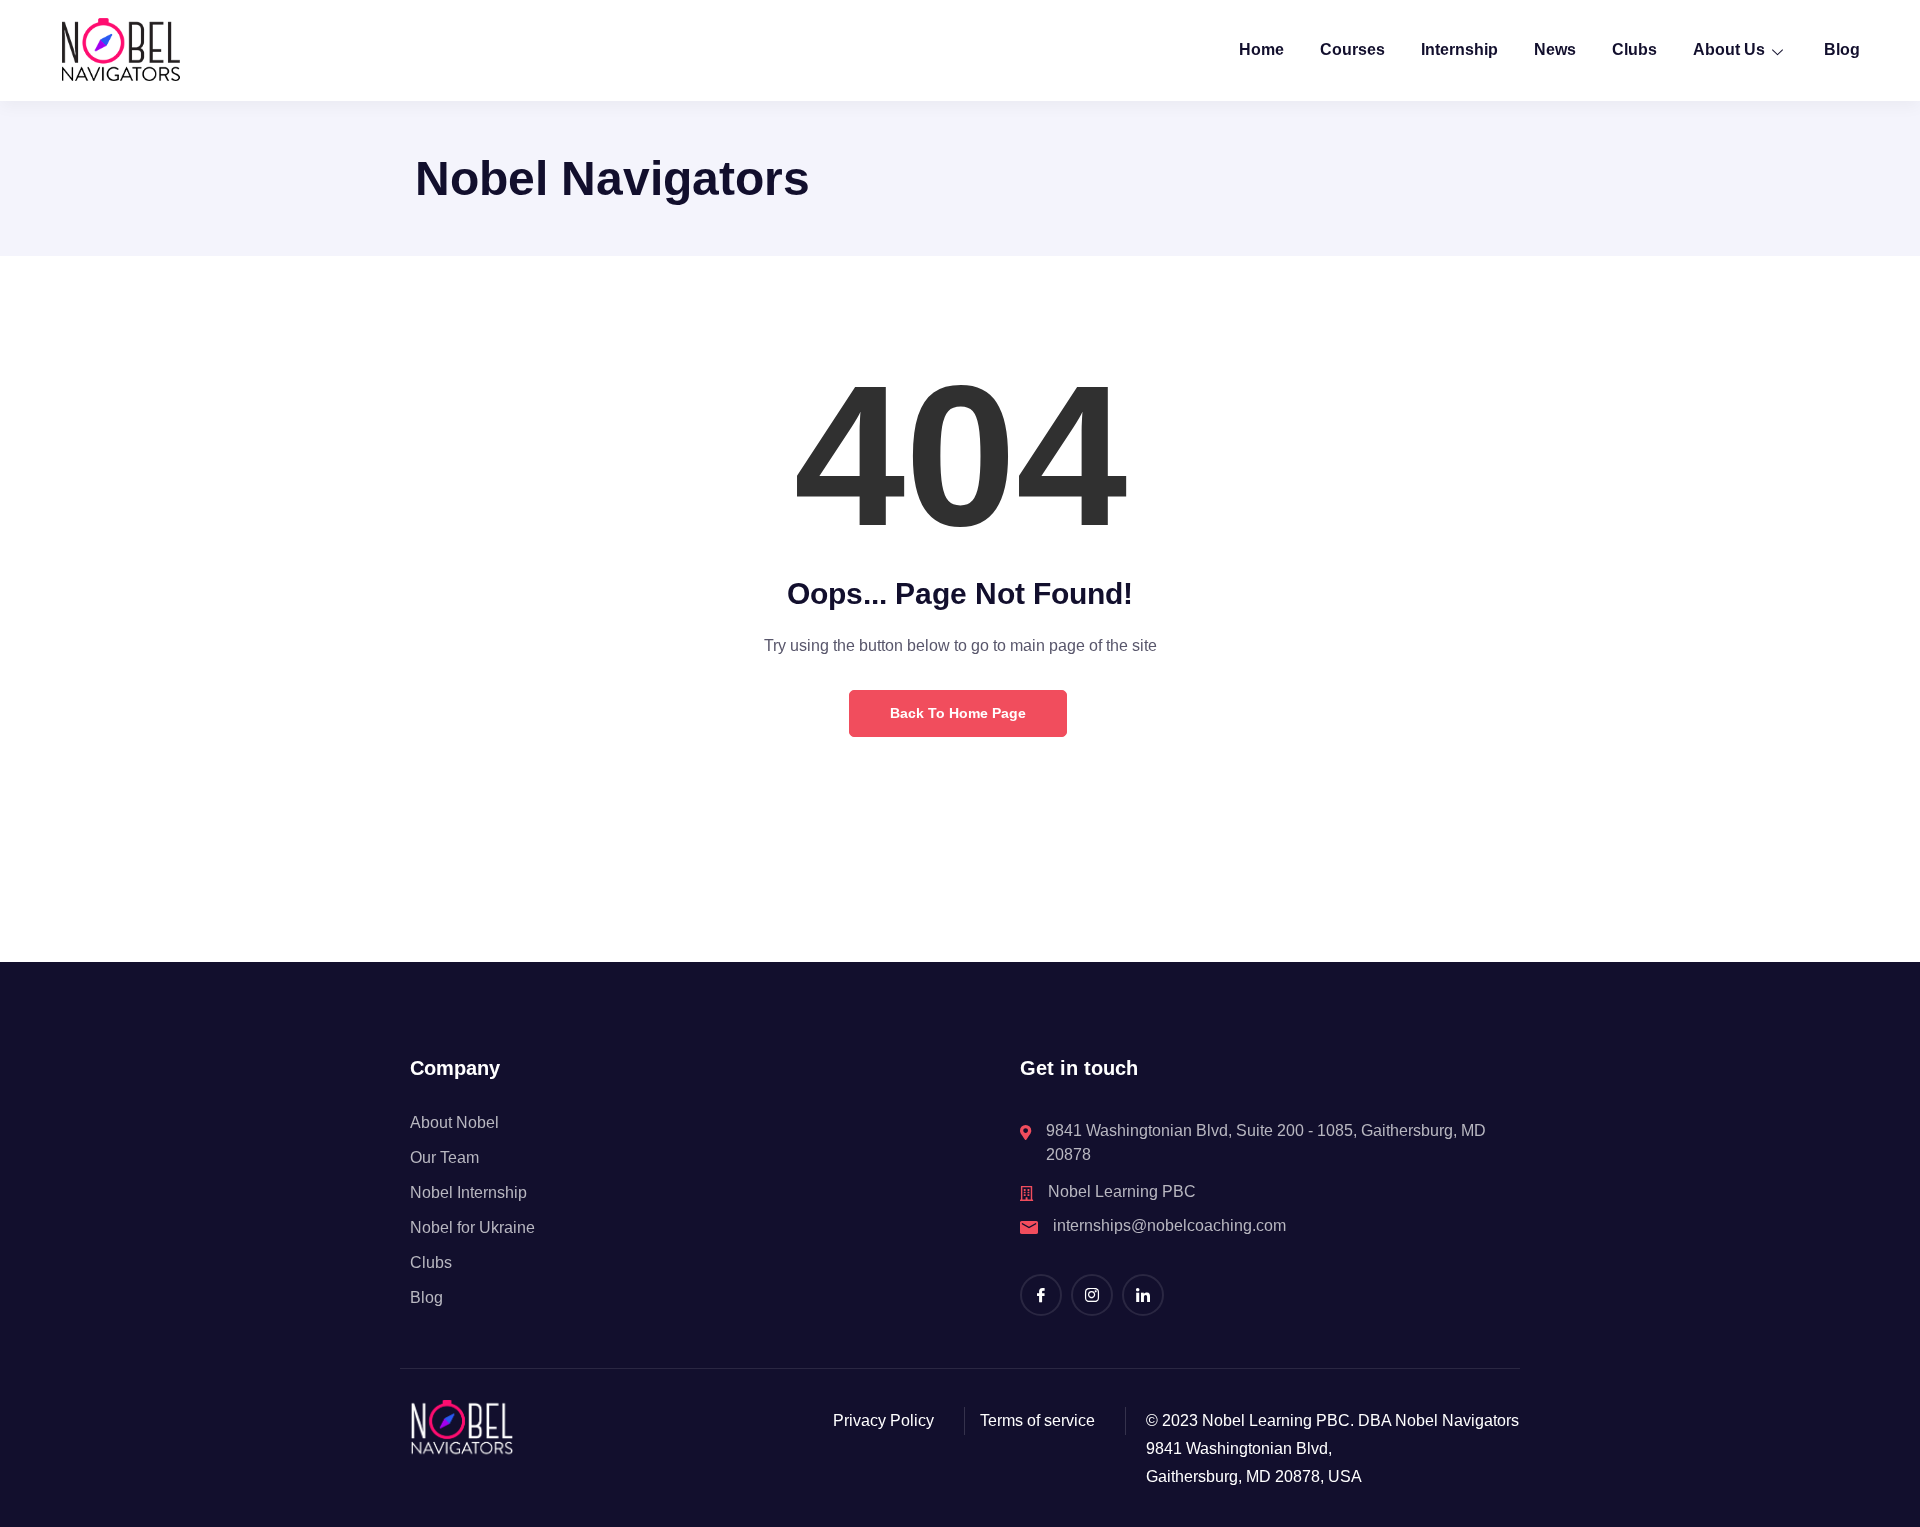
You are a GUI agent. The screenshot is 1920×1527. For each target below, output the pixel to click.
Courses (1352, 49)
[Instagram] (1092, 1295)
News (1555, 49)
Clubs (1634, 49)
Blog (1842, 49)
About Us (1729, 49)
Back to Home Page (958, 713)
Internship (1459, 49)
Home (1261, 49)
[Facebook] (1041, 1295)
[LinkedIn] (1143, 1295)
